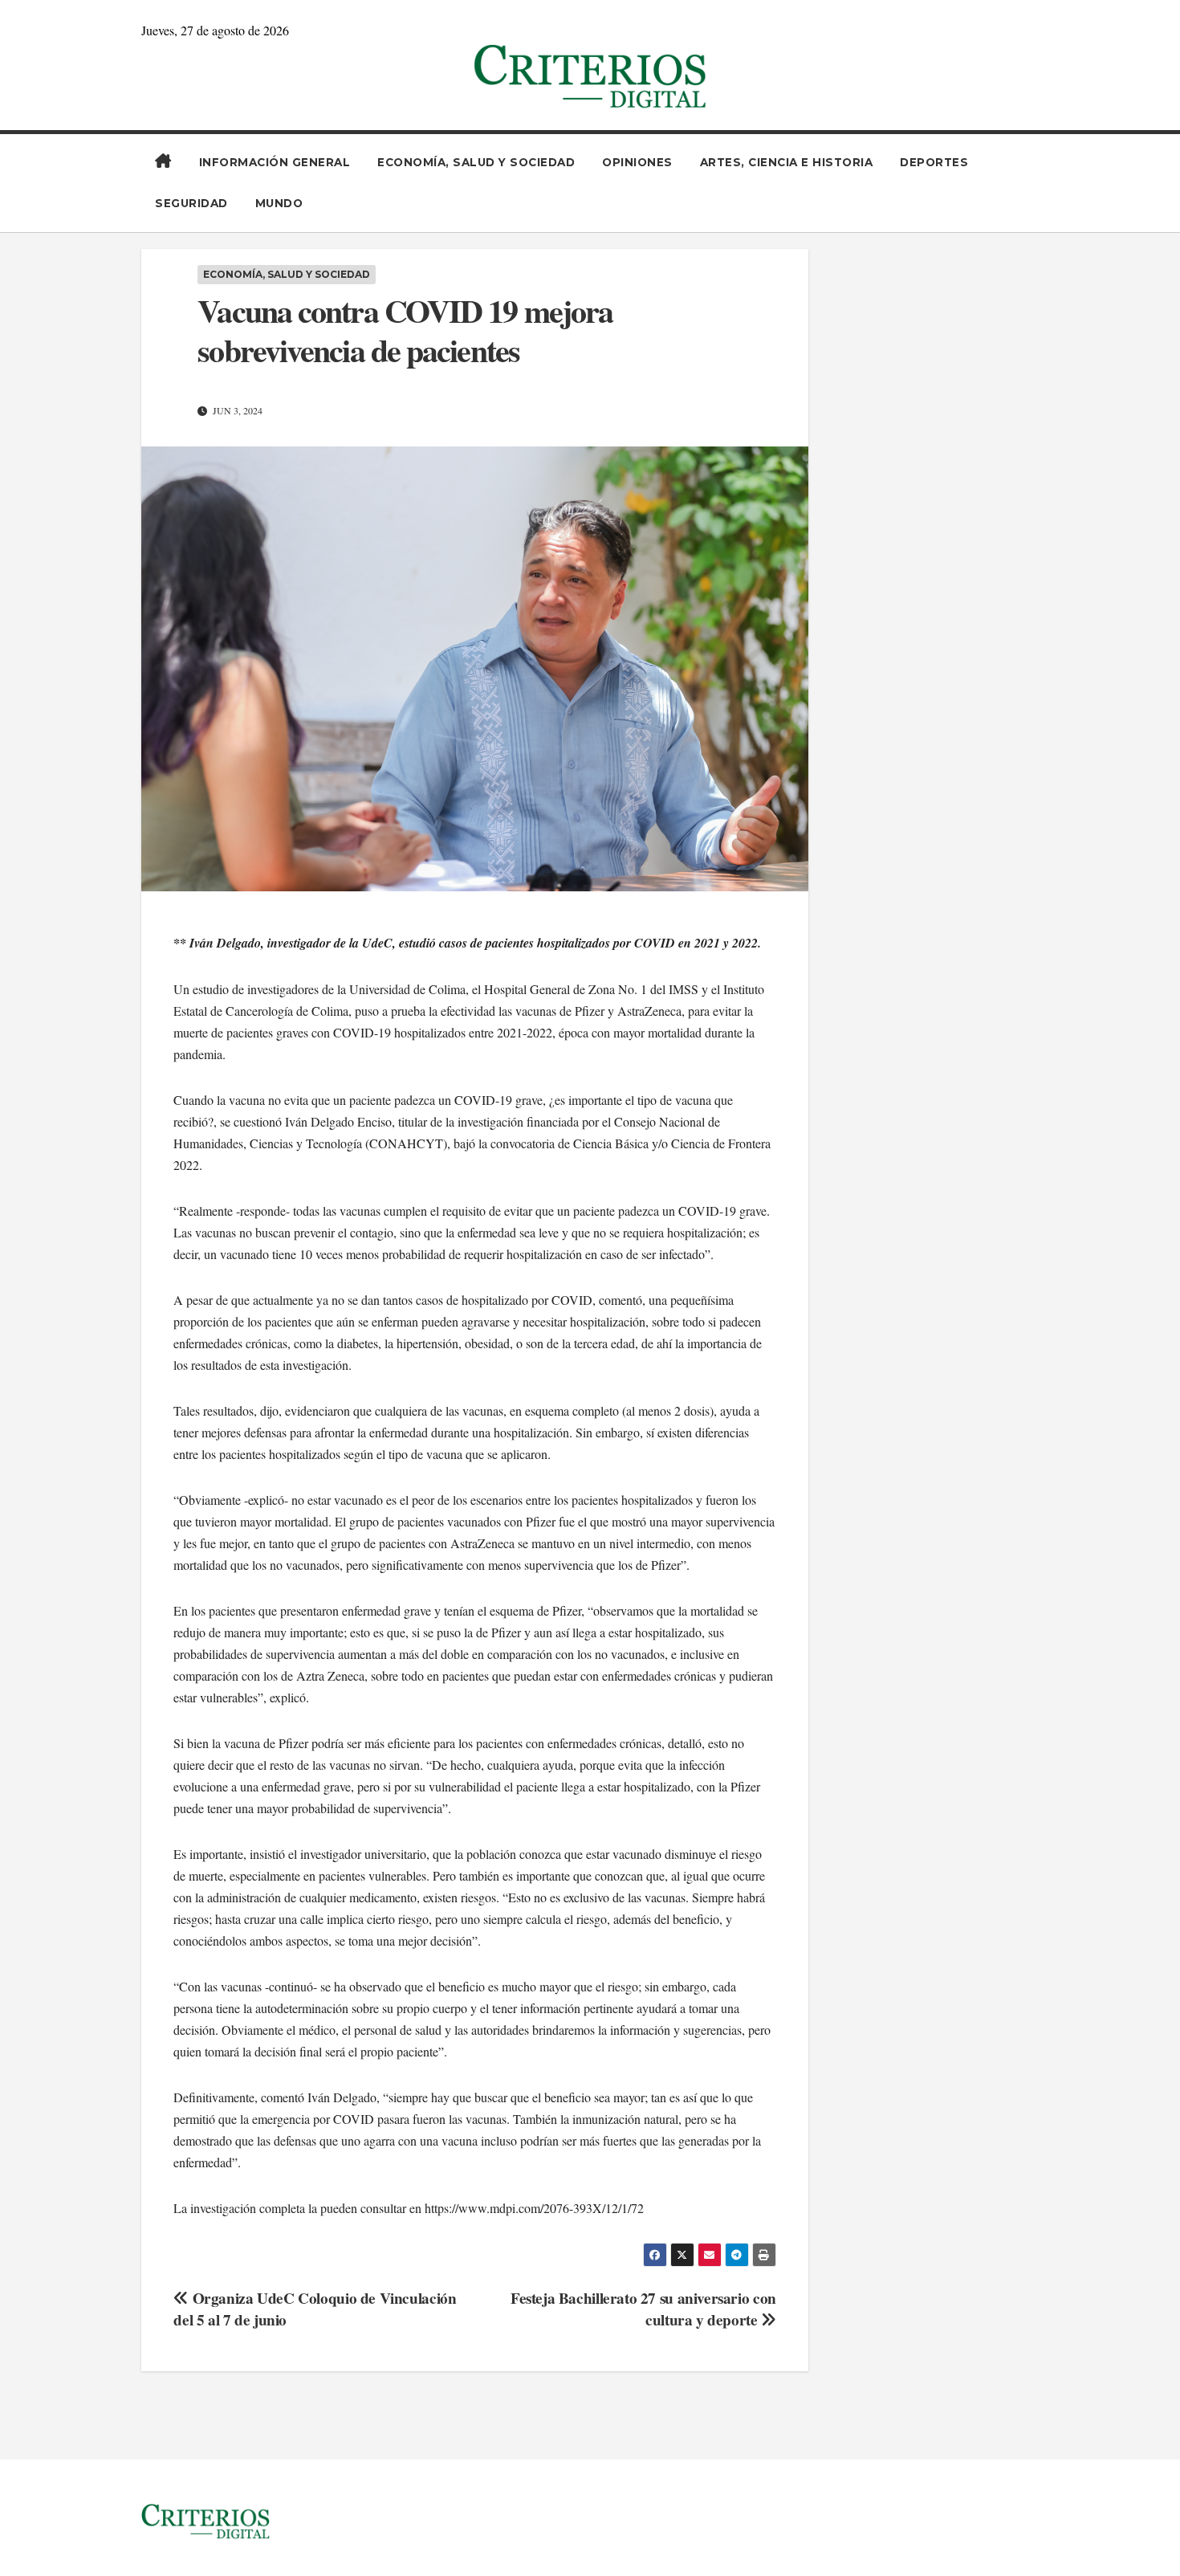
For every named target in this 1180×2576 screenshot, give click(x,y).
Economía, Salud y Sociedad (476, 162)
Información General (275, 162)
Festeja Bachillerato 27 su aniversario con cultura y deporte (643, 2309)
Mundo (279, 203)
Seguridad (191, 203)
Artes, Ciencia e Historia (787, 162)
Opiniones (637, 162)
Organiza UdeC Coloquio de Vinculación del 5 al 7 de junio (315, 2309)
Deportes (934, 162)
